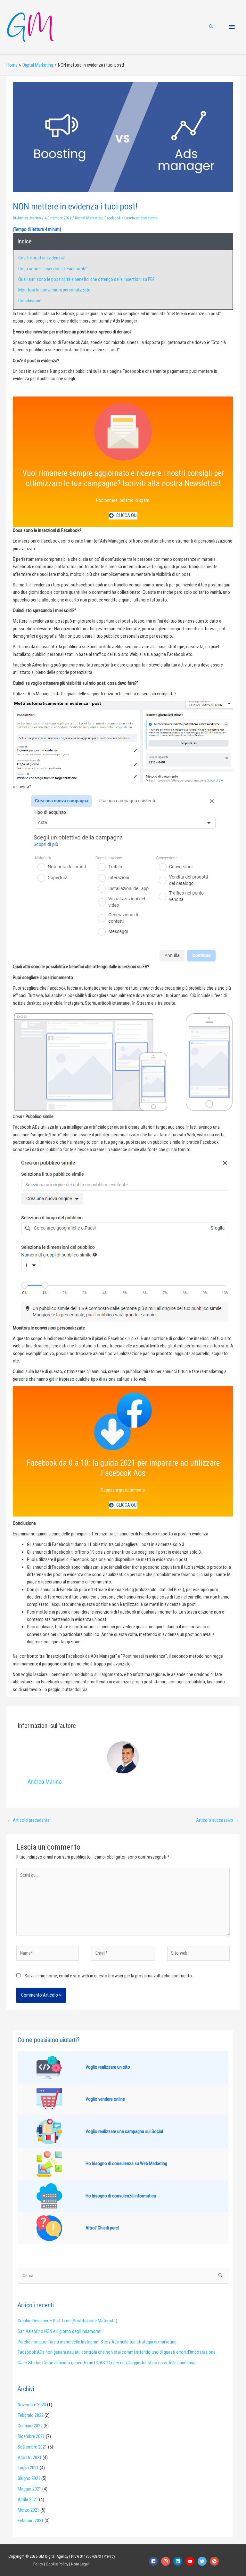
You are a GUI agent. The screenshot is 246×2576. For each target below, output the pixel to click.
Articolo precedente (28, 1820)
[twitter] (204, 2561)
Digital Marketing (89, 218)
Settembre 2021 (32, 2447)
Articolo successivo (217, 1820)
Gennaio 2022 (30, 2426)
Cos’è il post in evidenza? (41, 258)
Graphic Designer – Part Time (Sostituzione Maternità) (67, 2321)
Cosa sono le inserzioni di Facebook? (53, 269)
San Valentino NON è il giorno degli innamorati (60, 2331)
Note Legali (80, 2564)
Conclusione (30, 301)
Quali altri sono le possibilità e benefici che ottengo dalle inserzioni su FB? (86, 279)
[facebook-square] (155, 2561)
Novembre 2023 (32, 2405)
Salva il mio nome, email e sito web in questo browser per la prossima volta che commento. (109, 1976)
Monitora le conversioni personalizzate (54, 290)
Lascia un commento (141, 218)
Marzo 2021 (29, 2510)
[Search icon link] (211, 27)
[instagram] (167, 2561)
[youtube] (192, 2561)
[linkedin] (179, 2561)
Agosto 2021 (30, 2457)
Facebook (113, 218)
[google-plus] (215, 2561)
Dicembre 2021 (31, 2436)
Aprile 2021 (28, 2499)
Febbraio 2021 (31, 2521)
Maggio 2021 (29, 2489)
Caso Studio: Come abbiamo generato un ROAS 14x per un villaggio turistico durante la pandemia (107, 2363)
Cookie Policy (57, 2564)
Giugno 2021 (29, 2478)
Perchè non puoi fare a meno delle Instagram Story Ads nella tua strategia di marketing (97, 2342)
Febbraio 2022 (31, 2415)
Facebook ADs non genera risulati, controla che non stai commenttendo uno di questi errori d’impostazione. (117, 2352)
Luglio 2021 (28, 2468)
